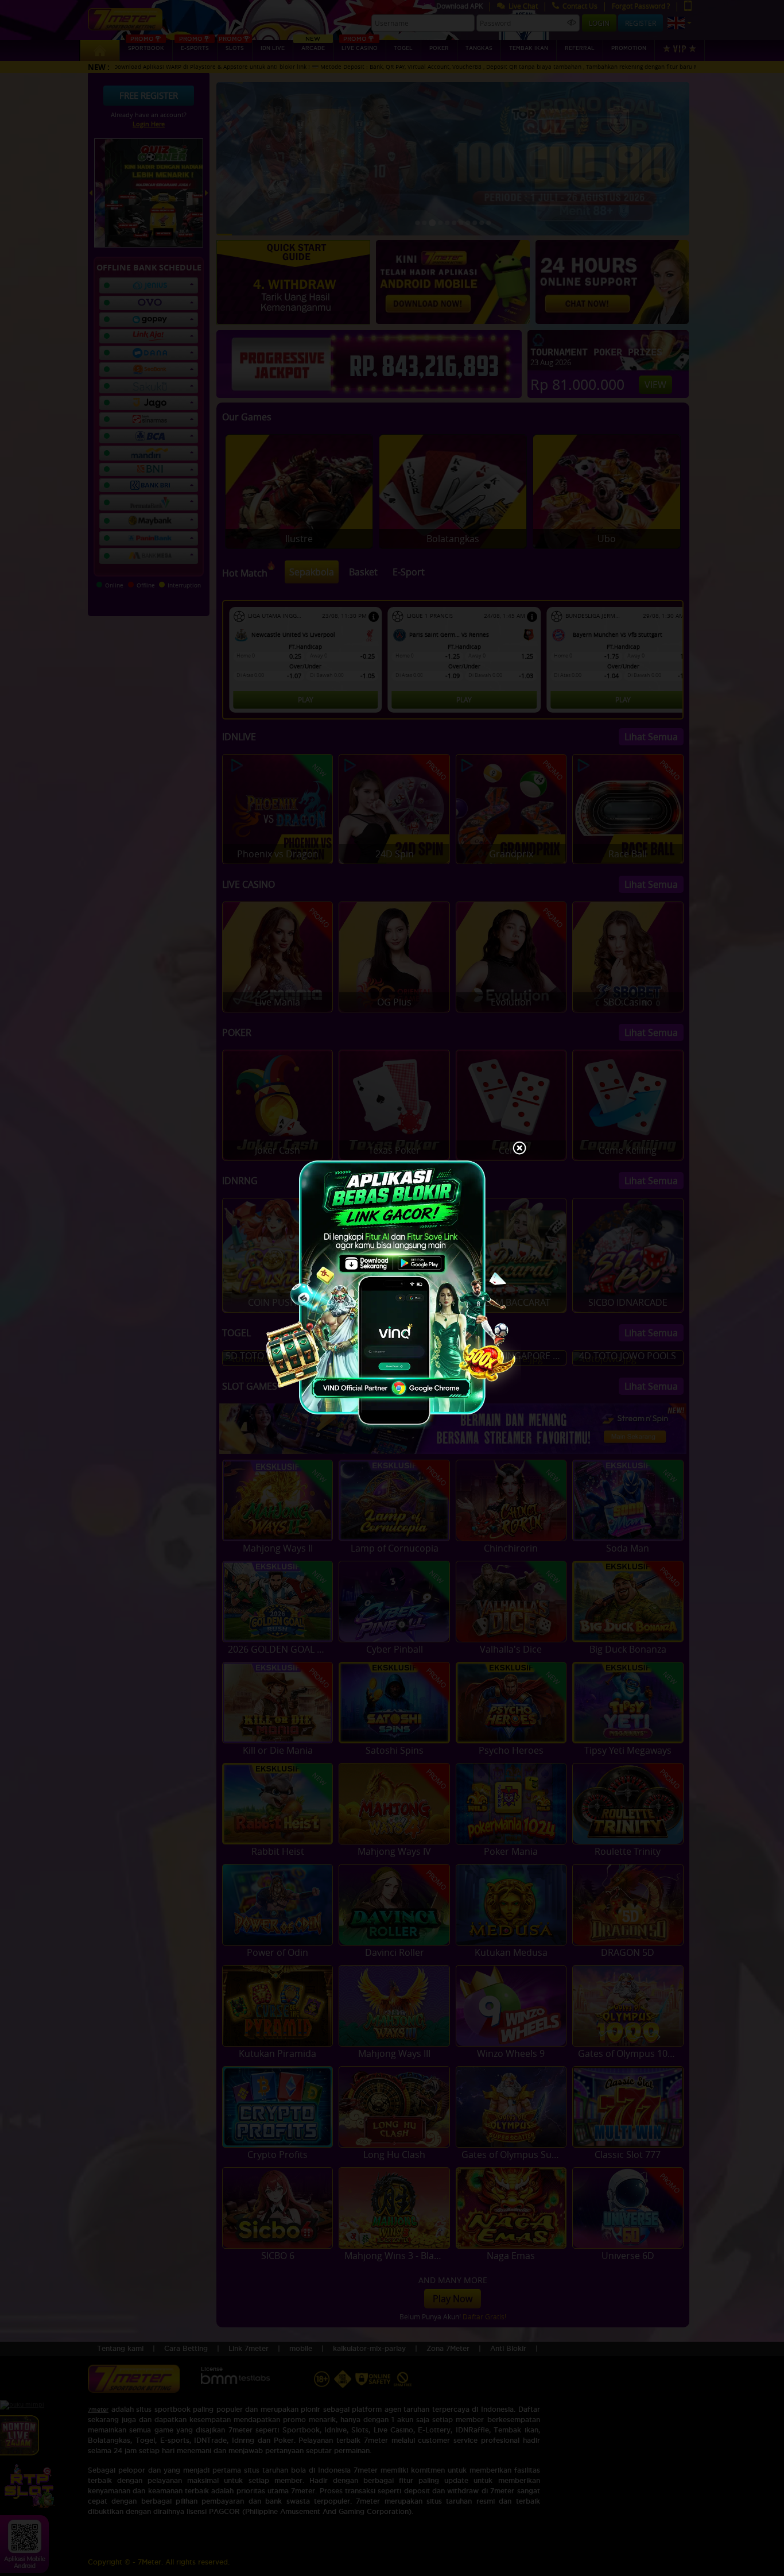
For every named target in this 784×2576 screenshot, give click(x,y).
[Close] (519, 1149)
